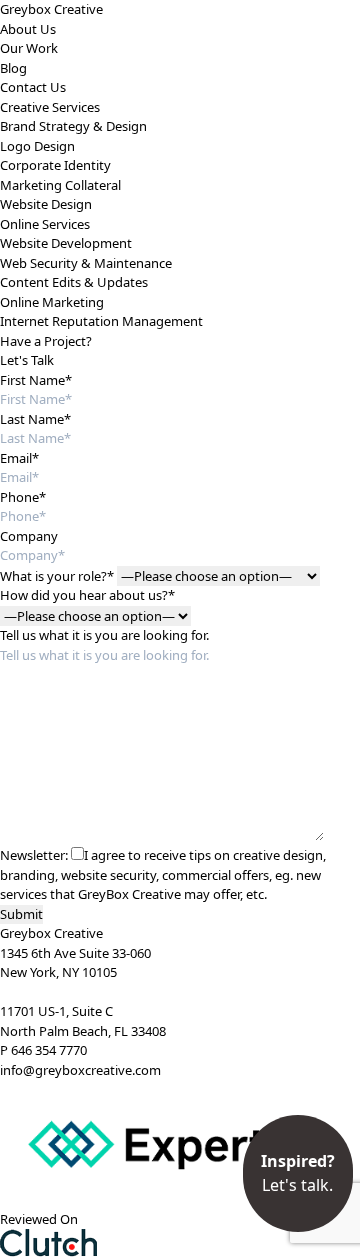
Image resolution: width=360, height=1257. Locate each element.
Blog (13, 68)
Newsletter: (34, 855)
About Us (28, 29)
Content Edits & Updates (74, 282)
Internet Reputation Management (101, 321)
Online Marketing (52, 302)
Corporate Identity (55, 165)
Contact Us (33, 87)
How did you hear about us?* (87, 595)
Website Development (66, 243)
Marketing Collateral (60, 185)
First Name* (36, 380)
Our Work (29, 48)
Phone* (23, 497)
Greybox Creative (51, 9)
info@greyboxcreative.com (80, 1070)
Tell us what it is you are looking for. (104, 635)
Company (29, 536)
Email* (19, 458)
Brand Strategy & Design (73, 126)
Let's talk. (298, 1173)
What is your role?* (57, 576)
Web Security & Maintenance (86, 263)
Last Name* (35, 419)
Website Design (46, 204)
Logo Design (37, 146)
